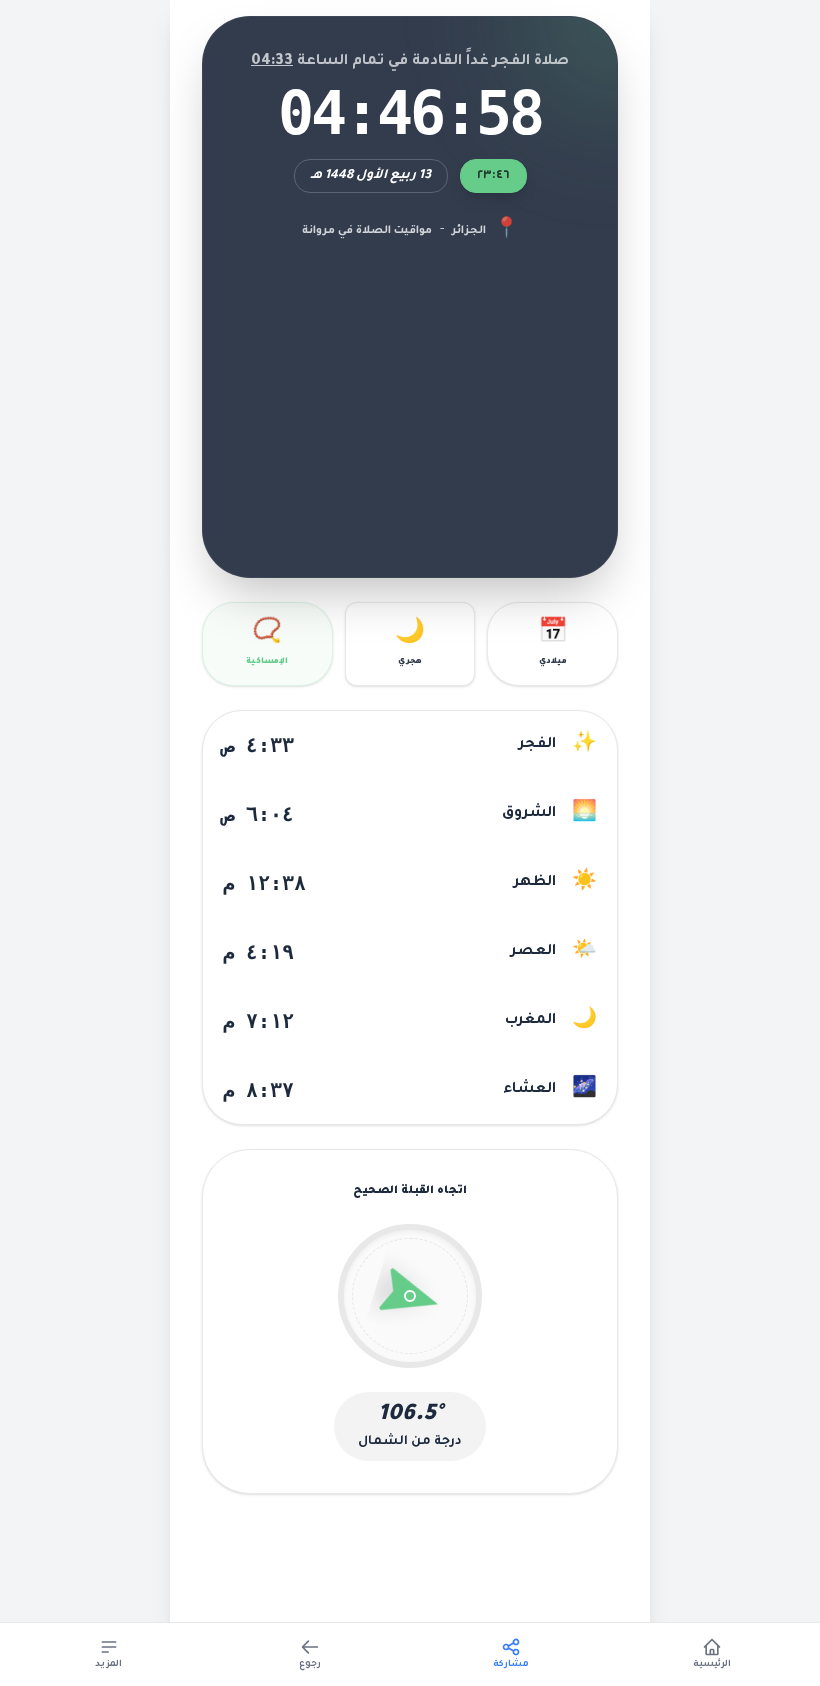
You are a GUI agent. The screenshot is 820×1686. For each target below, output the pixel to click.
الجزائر (469, 231)
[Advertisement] (410, 395)
